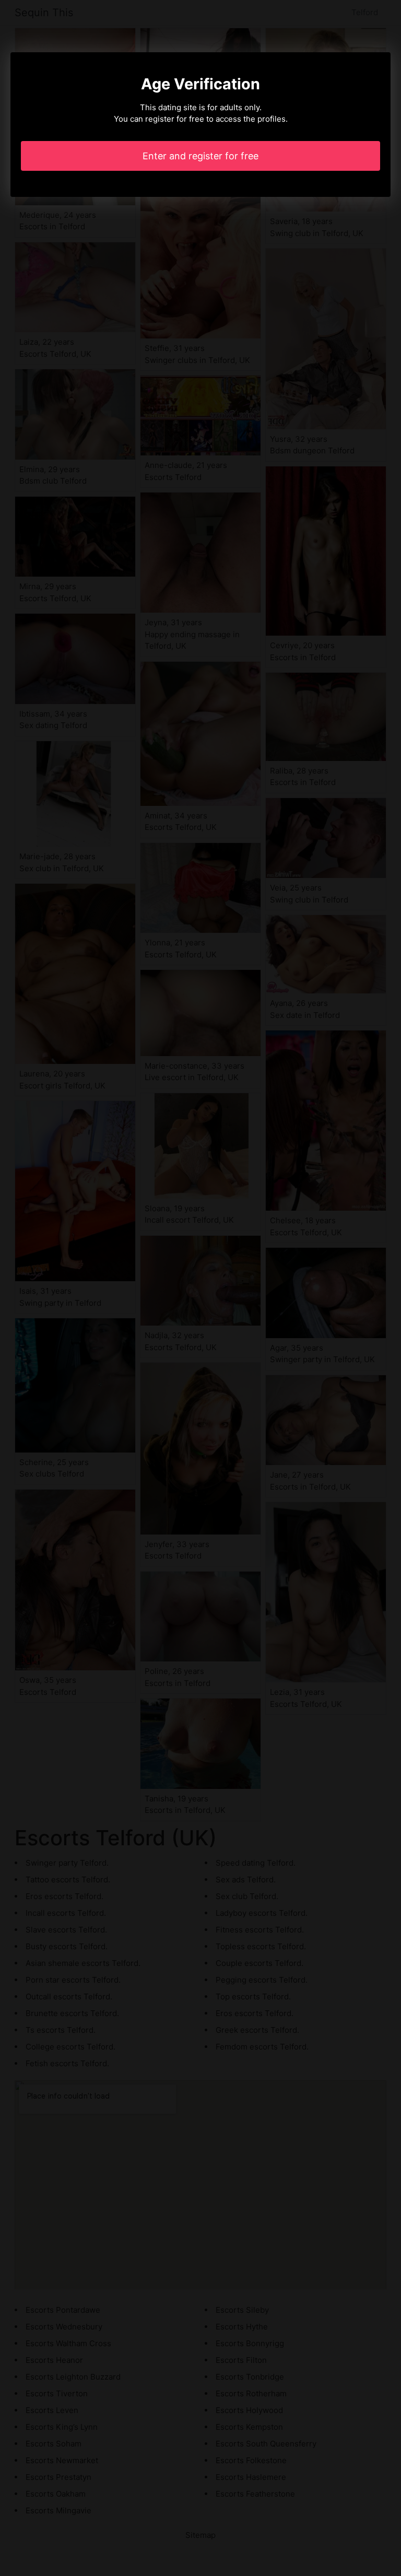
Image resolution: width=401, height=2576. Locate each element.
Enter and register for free (200, 156)
